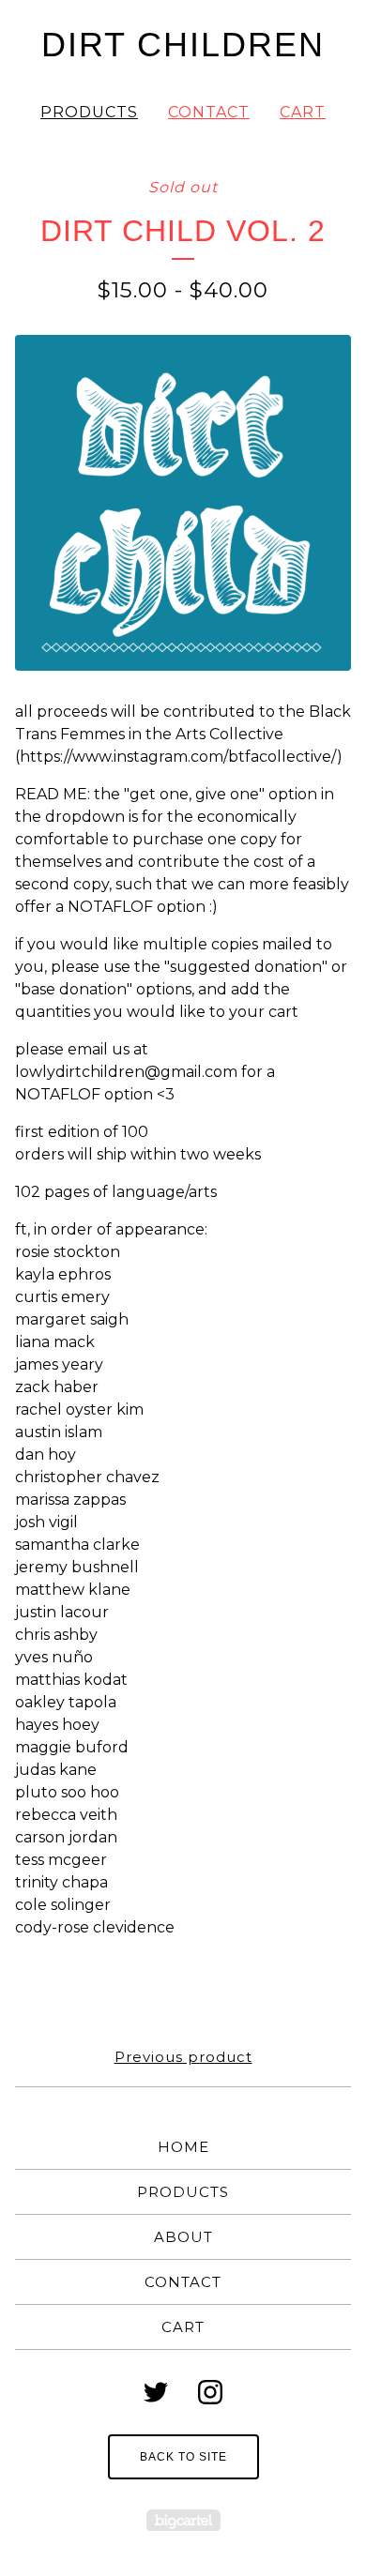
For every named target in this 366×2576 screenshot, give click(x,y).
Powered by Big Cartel (183, 2520)
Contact (209, 112)
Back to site (183, 2457)
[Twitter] (156, 2392)
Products (89, 112)
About (183, 2237)
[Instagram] (210, 2392)
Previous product (183, 2057)
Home (183, 2147)
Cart (303, 112)
